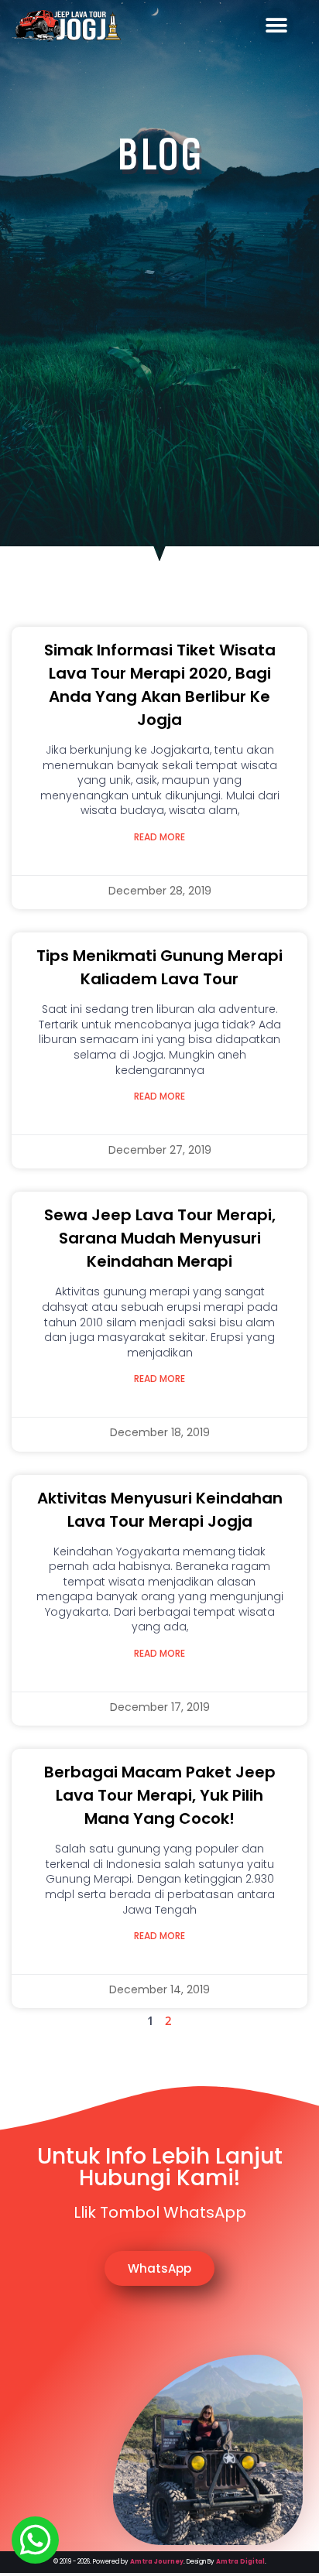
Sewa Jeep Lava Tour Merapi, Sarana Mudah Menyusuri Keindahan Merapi (160, 1238)
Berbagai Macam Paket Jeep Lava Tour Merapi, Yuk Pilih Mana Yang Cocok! (160, 1795)
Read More (159, 837)
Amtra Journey (157, 2562)
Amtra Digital (240, 2562)
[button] (276, 25)
